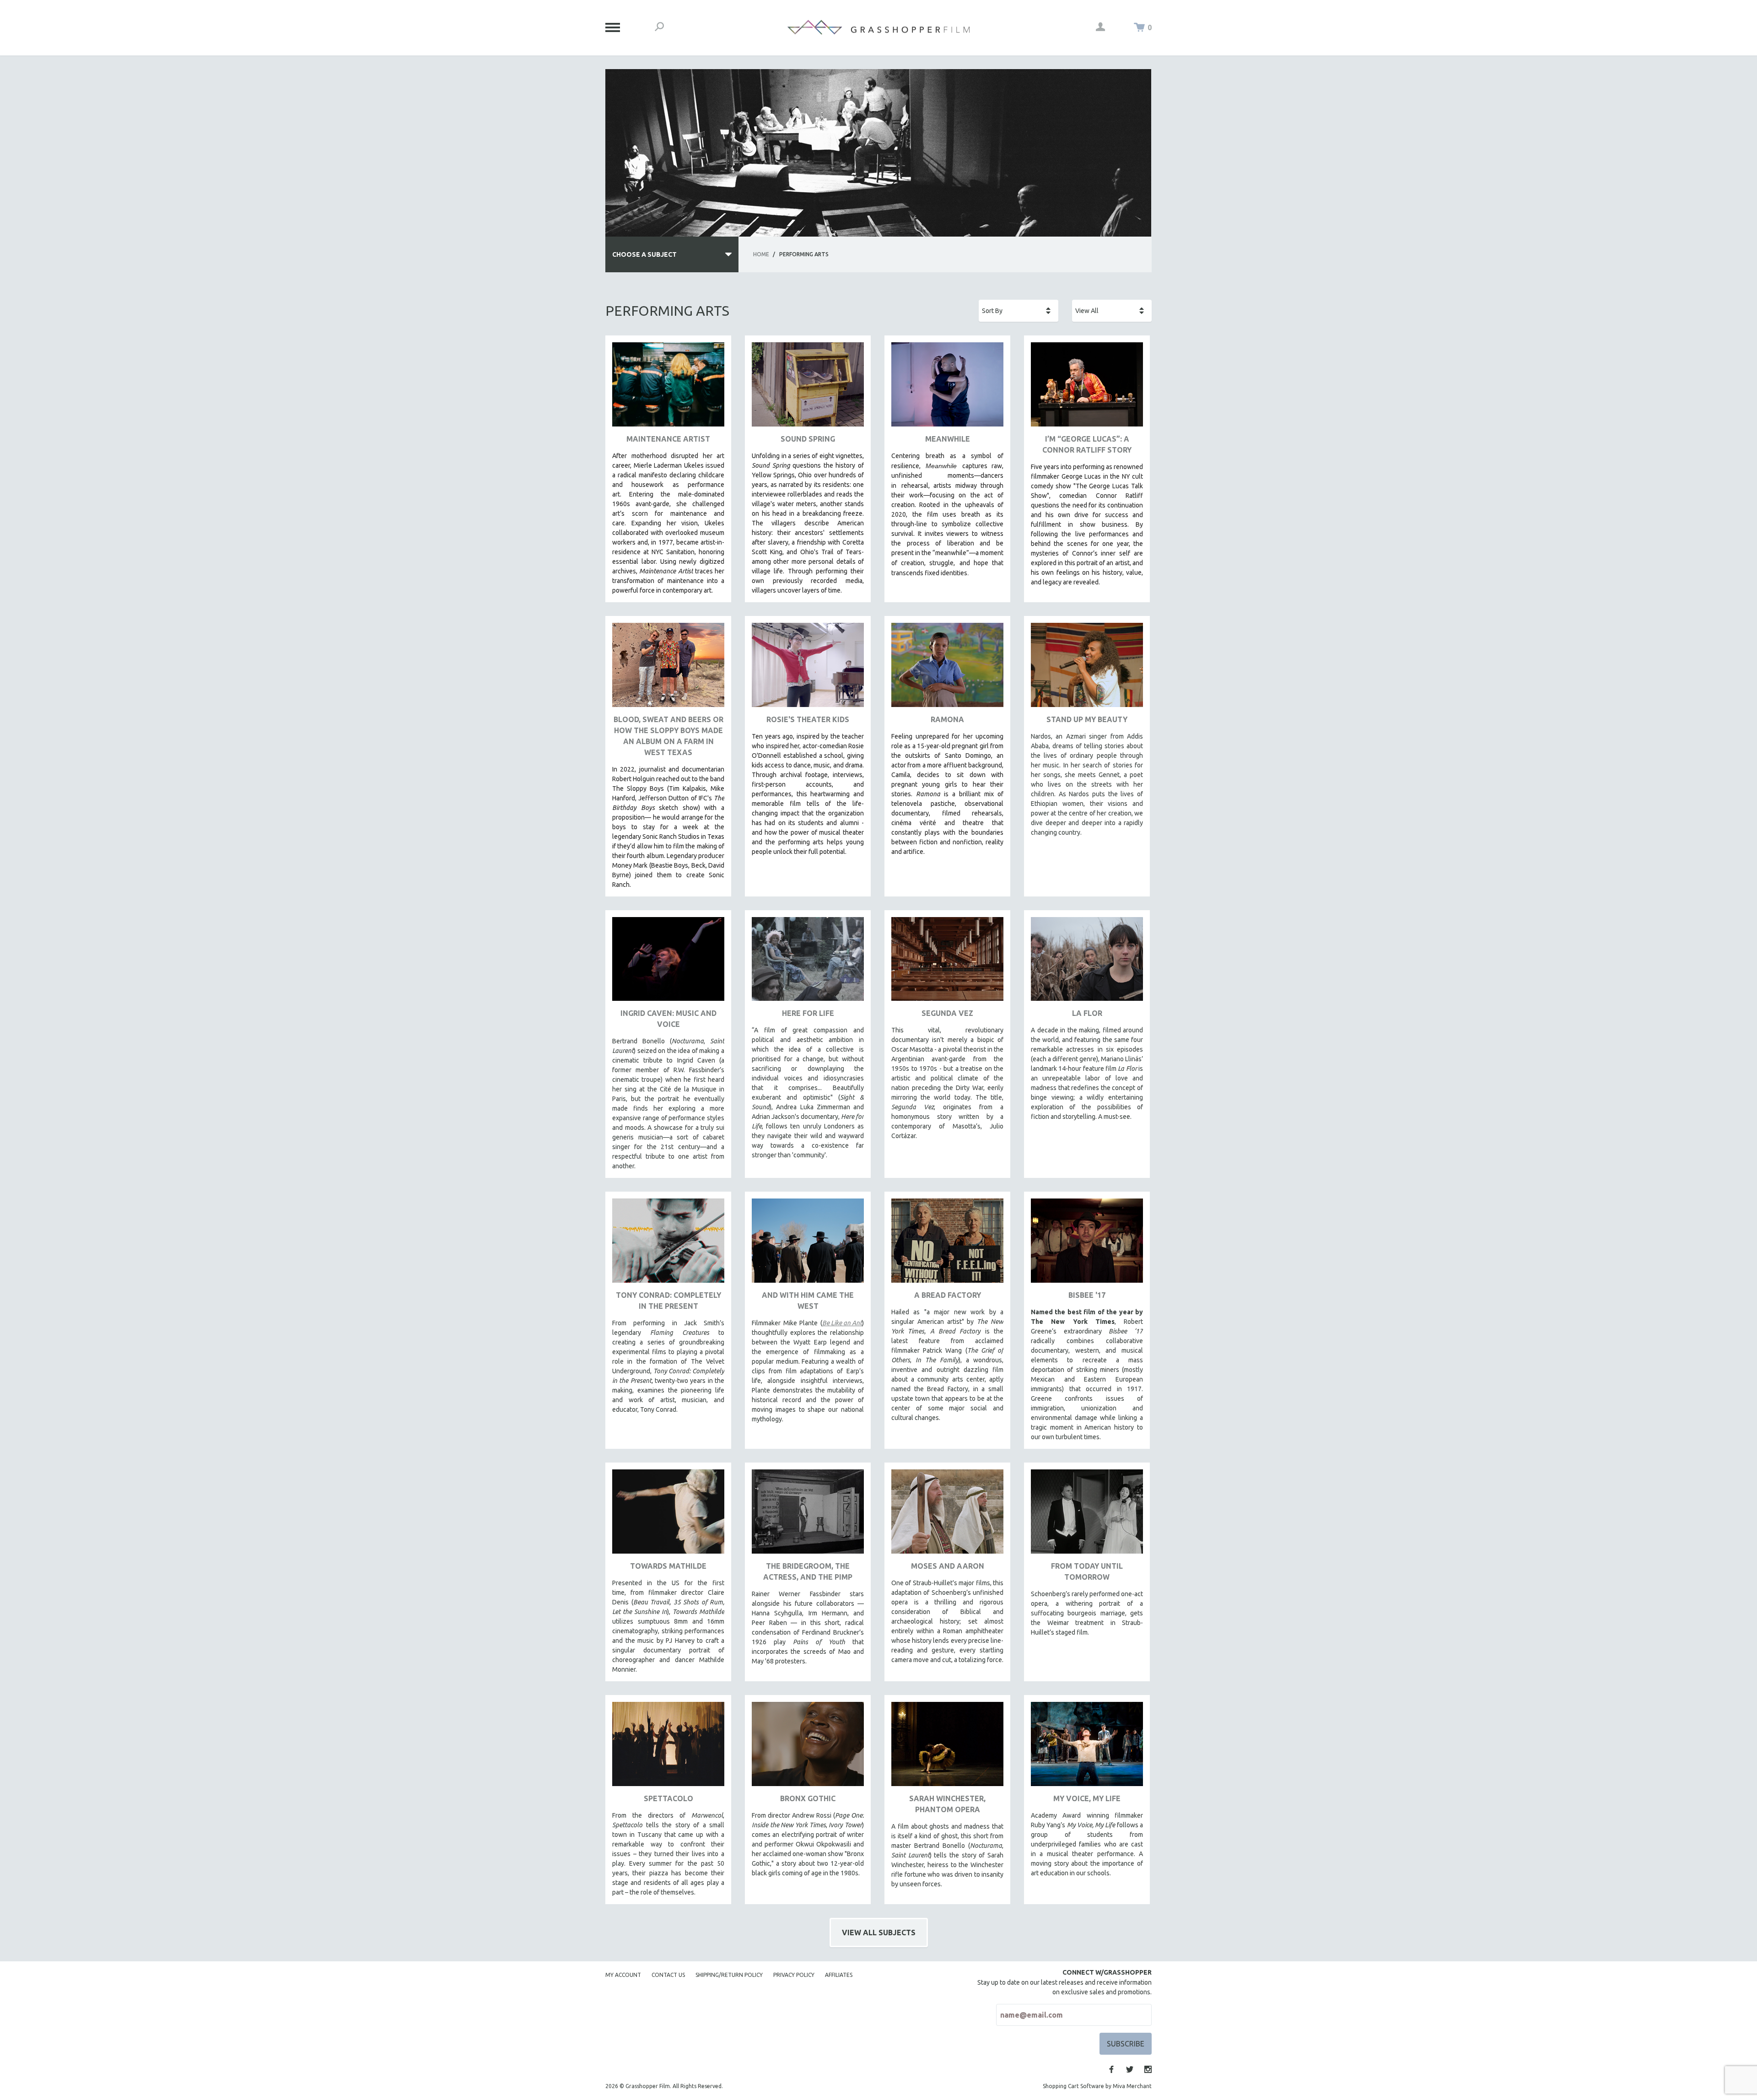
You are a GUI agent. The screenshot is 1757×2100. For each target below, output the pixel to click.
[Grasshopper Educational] (878, 27)
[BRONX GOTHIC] (808, 1747)
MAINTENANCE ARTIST (668, 439)
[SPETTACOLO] (668, 1747)
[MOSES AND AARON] (947, 1515)
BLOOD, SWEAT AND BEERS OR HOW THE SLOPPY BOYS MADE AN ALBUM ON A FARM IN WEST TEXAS (668, 736)
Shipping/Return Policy (729, 1975)
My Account (623, 1975)
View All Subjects (879, 1933)
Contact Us (668, 1975)
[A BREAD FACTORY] (947, 1244)
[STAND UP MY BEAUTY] (1087, 668)
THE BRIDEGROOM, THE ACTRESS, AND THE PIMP (808, 1571)
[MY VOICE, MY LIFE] (1087, 1747)
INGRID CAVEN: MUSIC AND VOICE (668, 1019)
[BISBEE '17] (1087, 1244)
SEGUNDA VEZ (947, 1013)
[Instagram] (1148, 2069)
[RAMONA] (947, 668)
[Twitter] (1130, 2069)
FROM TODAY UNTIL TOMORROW (1087, 1571)
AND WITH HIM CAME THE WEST (808, 1301)
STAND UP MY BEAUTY (1087, 719)
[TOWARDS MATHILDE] (668, 1515)
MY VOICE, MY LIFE (1087, 1798)
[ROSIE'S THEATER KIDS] (808, 668)
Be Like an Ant (842, 1323)
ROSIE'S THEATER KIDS (808, 719)
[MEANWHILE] (947, 388)
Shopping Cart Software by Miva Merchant (1097, 2086)
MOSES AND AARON (948, 1566)
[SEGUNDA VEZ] (947, 963)
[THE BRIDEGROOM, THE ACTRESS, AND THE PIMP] (808, 1515)
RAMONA (947, 719)
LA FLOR (1087, 1013)
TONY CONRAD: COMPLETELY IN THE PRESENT (668, 1301)
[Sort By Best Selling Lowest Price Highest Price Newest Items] (1019, 311)
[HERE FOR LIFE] (808, 963)
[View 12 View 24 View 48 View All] (1112, 311)
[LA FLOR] (1087, 963)
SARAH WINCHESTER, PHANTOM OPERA (947, 1804)
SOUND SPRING (808, 439)
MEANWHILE (948, 439)
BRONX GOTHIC (808, 1798)
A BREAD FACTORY (948, 1295)
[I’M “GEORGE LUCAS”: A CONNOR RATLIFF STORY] (1087, 388)
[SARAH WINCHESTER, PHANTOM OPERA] (947, 1747)
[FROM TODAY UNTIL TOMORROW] (1087, 1515)
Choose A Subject (644, 254)
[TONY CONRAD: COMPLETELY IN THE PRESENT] (668, 1244)
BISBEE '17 (1087, 1295)
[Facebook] (1111, 2069)
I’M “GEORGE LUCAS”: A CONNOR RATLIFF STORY (1087, 444)
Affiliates (839, 1975)
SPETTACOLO (668, 1798)
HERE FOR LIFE (808, 1013)
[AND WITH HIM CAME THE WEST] (808, 1244)
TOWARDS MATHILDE (668, 1566)
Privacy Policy (794, 1975)
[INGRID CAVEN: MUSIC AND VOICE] (668, 963)
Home (761, 254)
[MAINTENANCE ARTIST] (668, 388)
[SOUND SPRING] (808, 388)
